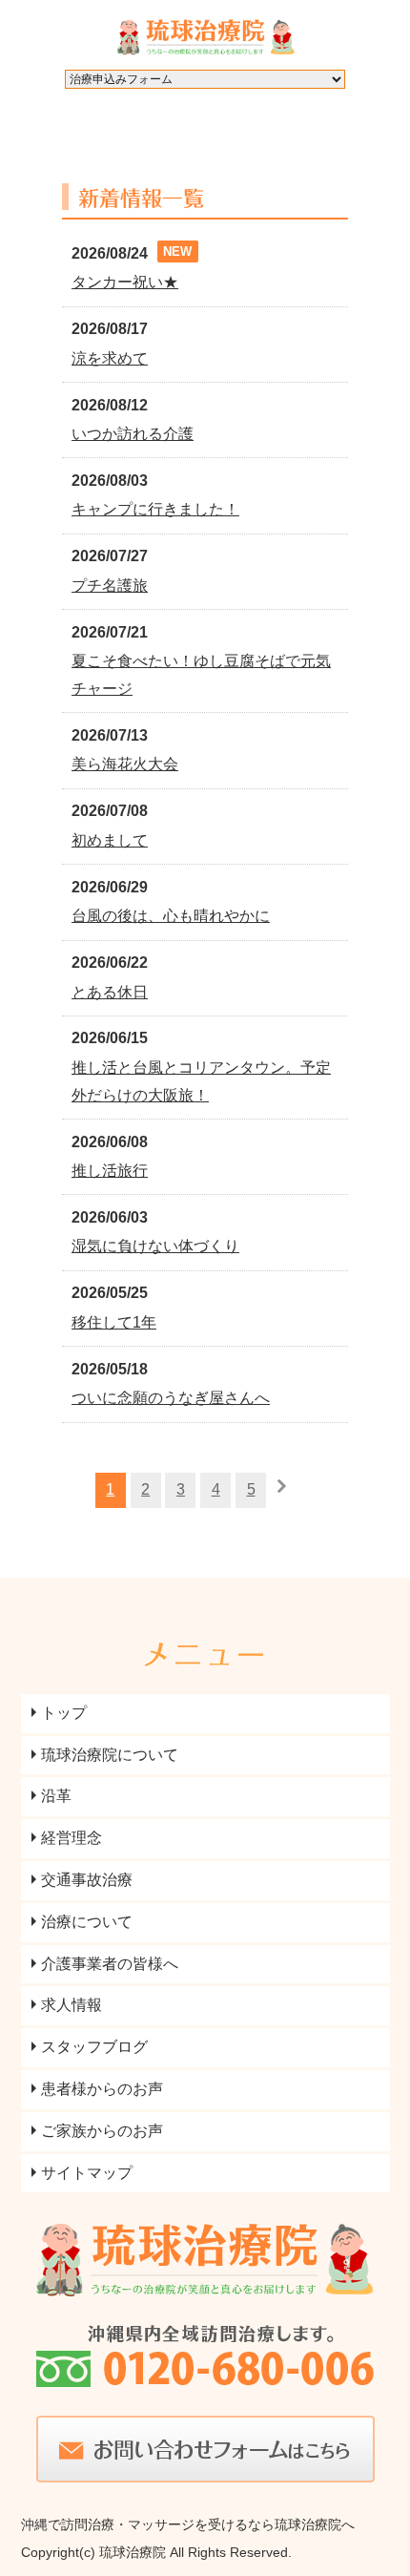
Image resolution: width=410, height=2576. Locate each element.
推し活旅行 (110, 1171)
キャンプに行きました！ (155, 509)
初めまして (110, 840)
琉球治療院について (110, 1755)
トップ (64, 1713)
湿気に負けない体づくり (155, 1246)
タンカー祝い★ (125, 282)
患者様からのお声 (102, 2089)
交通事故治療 (87, 1880)
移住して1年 (114, 1322)
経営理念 (72, 1838)
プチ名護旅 (110, 586)
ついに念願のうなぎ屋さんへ (171, 1398)
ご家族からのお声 (102, 2131)
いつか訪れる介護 (133, 434)
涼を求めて (110, 358)
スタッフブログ (94, 2047)
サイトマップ (87, 2173)
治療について (87, 1922)
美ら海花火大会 (125, 764)
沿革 (56, 1796)
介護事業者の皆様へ (110, 1964)
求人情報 (72, 2005)
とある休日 (110, 992)
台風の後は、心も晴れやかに (171, 916)
